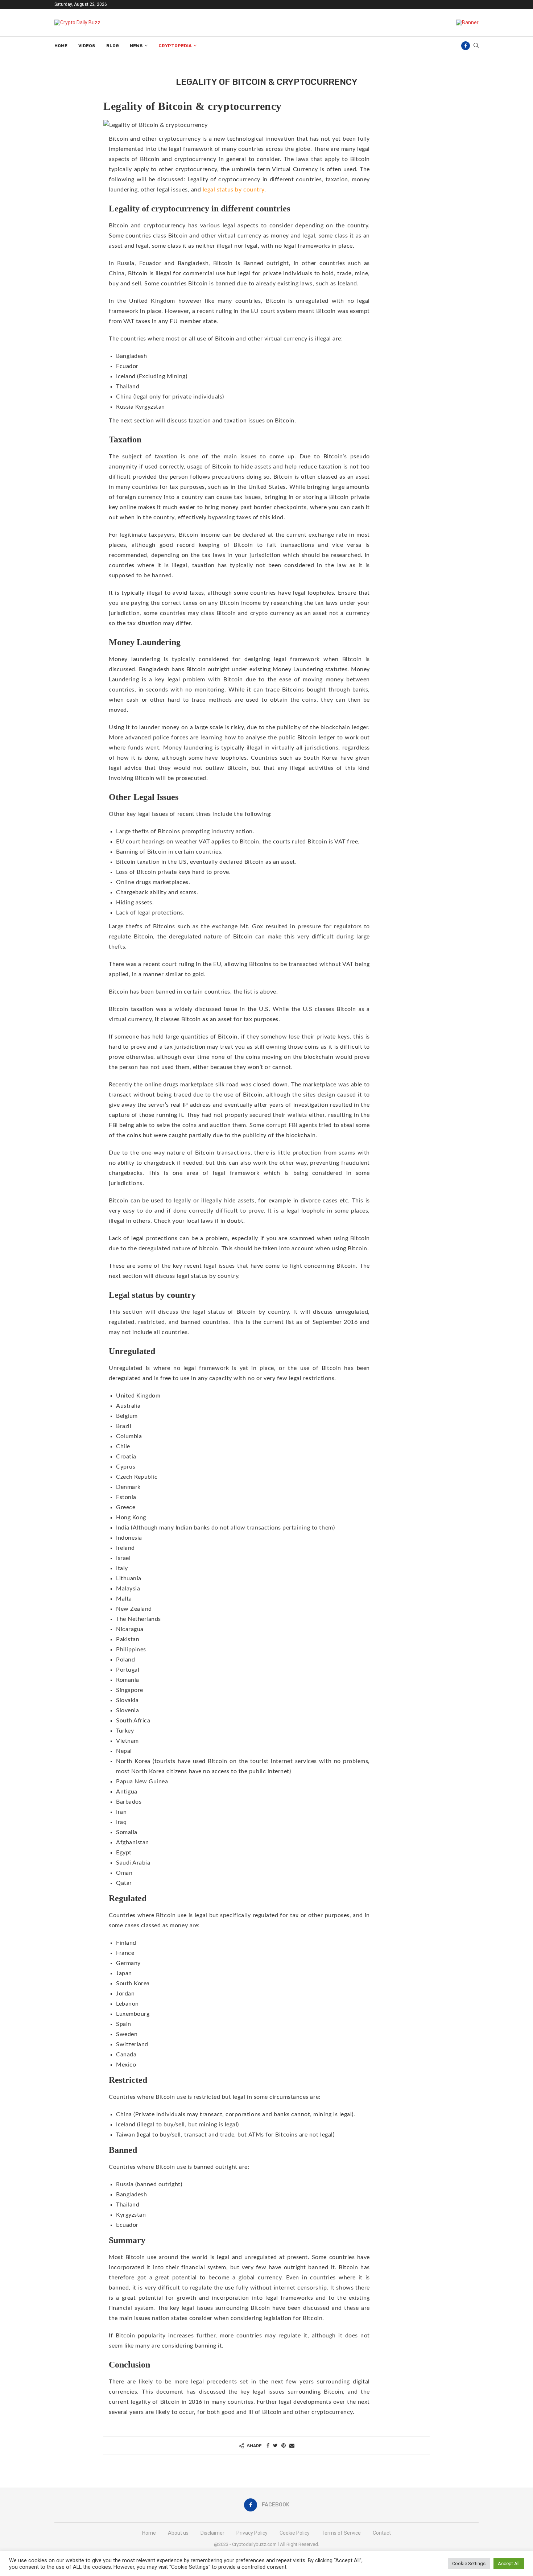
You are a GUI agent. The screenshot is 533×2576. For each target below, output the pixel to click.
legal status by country (234, 190)
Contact (382, 2533)
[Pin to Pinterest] (284, 2445)
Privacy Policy (252, 2533)
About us (178, 2533)
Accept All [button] (509, 2563)
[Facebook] (466, 46)
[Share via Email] (292, 2445)
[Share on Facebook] (268, 2445)
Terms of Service (341, 2533)
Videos (87, 46)
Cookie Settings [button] (469, 2563)
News (136, 46)
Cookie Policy (295, 2533)
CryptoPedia (175, 46)
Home (61, 46)
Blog (113, 46)
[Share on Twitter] (275, 2445)
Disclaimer (212, 2533)
